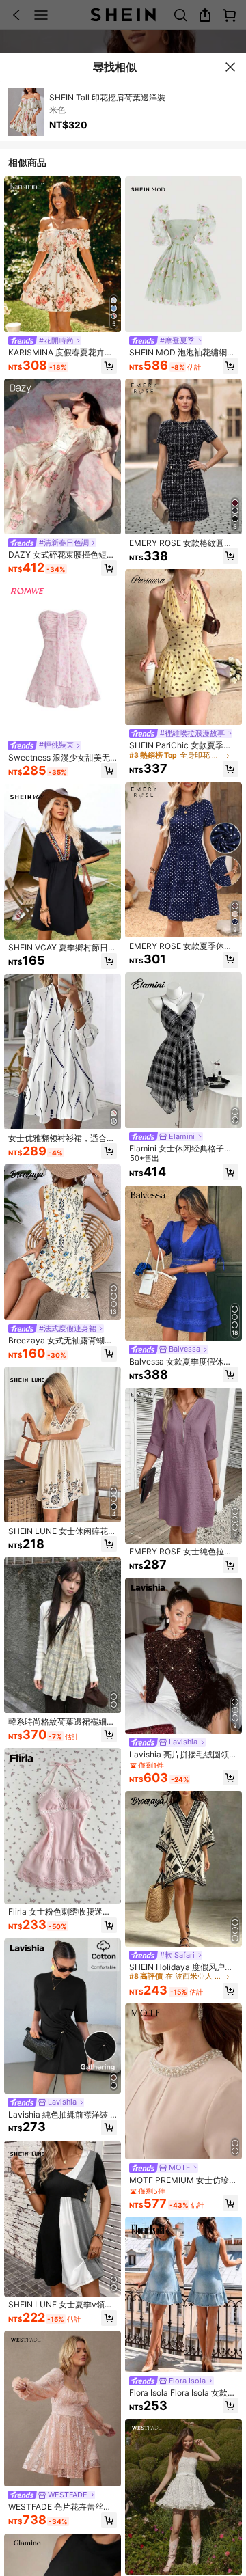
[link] (45, 341)
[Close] (230, 67)
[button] (109, 366)
